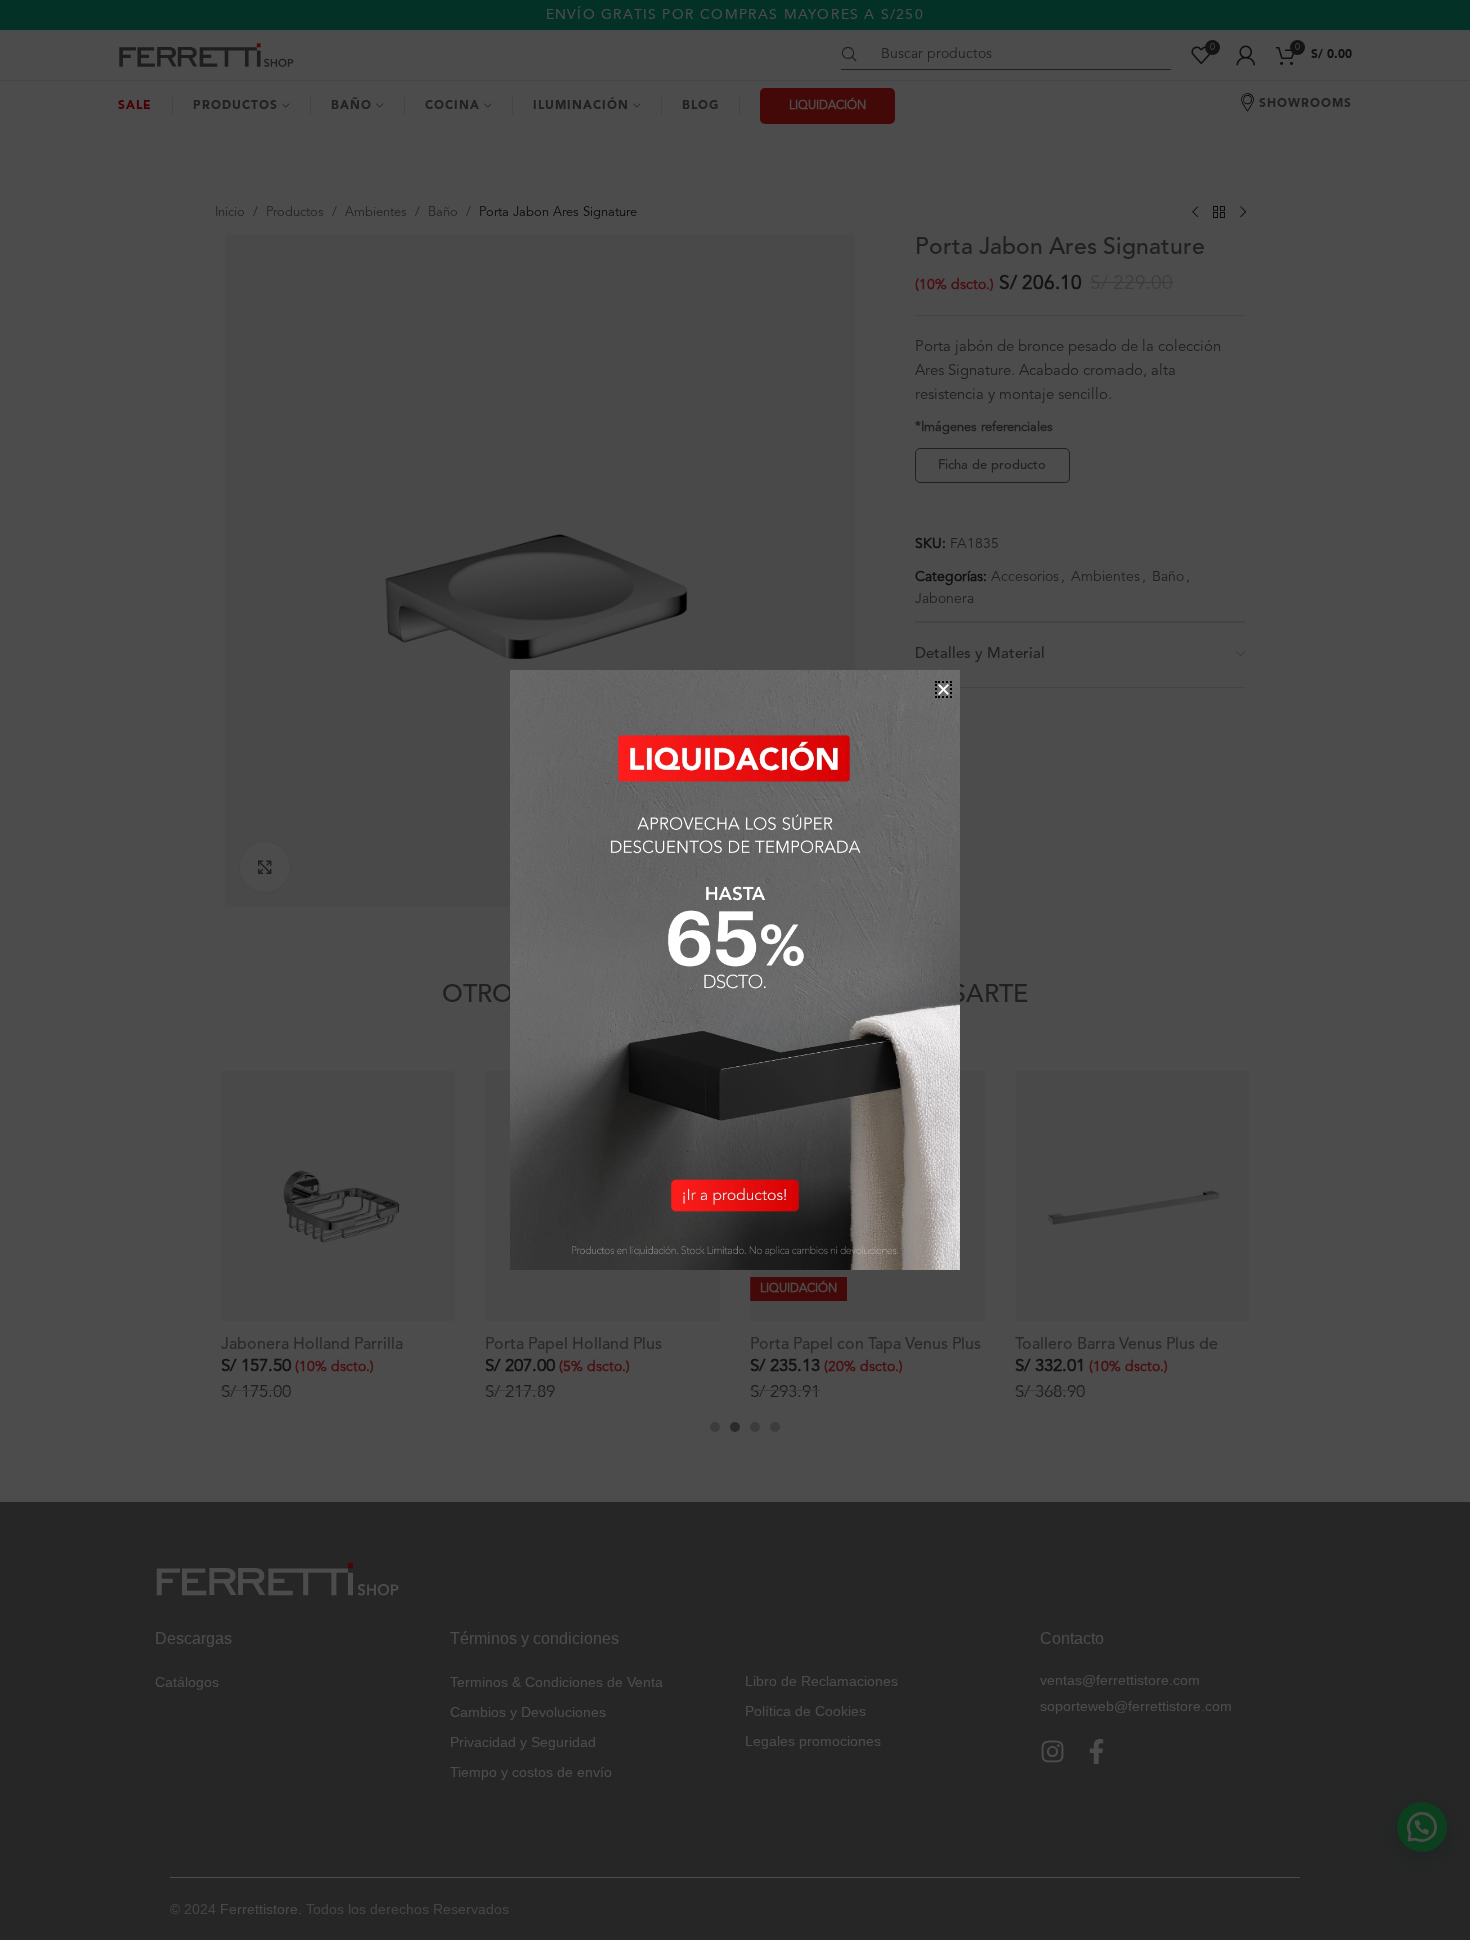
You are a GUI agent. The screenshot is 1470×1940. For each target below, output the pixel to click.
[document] (735, 970)
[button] (943, 689)
